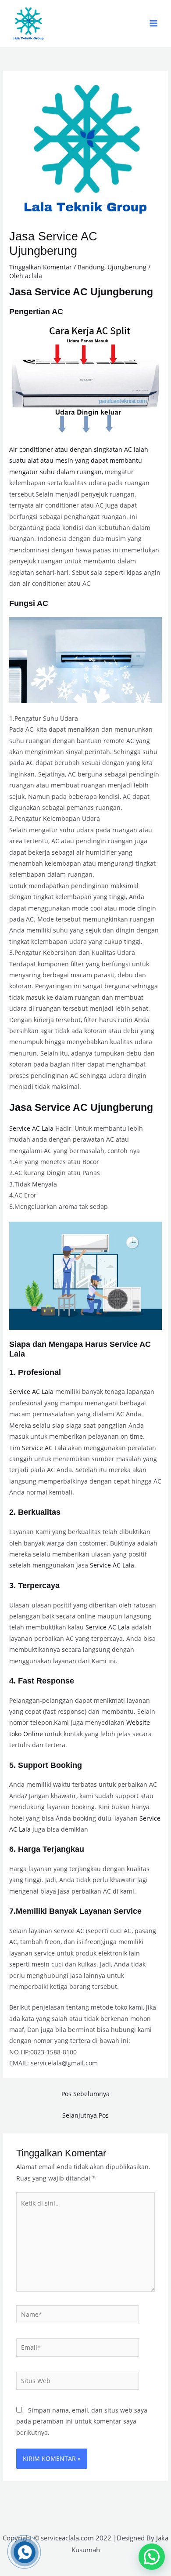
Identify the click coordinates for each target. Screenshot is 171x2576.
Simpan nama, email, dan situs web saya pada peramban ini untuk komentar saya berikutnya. (82, 2421)
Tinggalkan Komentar (41, 267)
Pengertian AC (36, 311)
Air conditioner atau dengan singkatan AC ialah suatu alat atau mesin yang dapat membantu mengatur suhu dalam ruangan (79, 461)
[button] (152, 2557)
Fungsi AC (29, 603)
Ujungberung (127, 267)
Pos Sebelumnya (85, 2094)
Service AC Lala (31, 1128)
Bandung (91, 267)
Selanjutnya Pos (85, 2115)
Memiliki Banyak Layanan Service (79, 1911)
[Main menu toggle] (154, 24)
